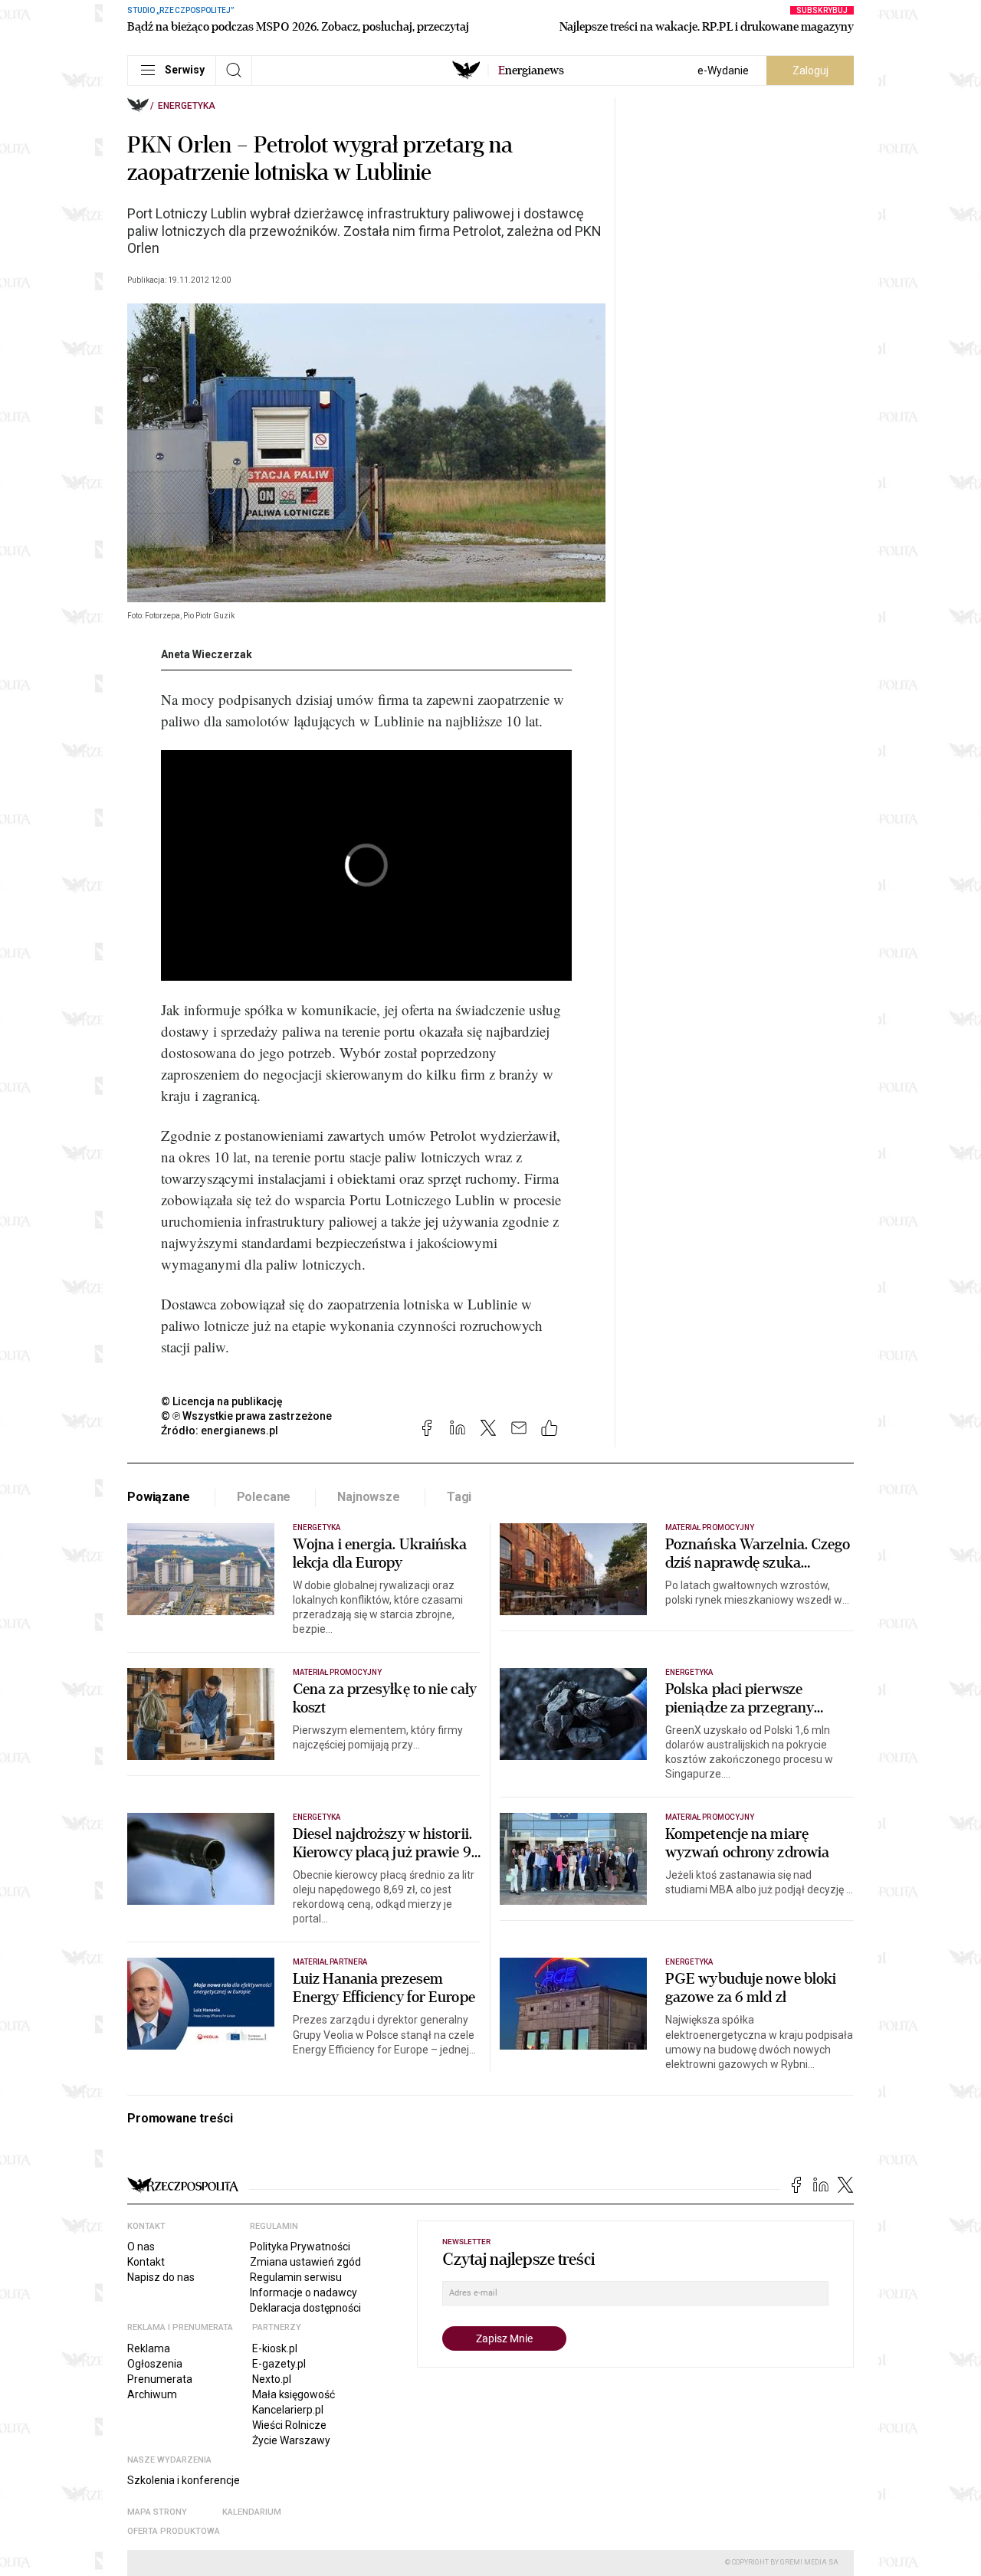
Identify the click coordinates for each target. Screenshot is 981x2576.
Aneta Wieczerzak (207, 654)
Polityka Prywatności (300, 2247)
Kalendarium (252, 2512)
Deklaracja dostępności (305, 2308)
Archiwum (152, 2394)
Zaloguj (810, 70)
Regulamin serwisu (296, 2277)
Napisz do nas (161, 2277)
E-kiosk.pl (275, 2348)
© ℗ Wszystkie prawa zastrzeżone (246, 1416)
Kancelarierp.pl (288, 2410)
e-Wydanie (723, 70)
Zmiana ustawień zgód (305, 2262)
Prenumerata (160, 2379)
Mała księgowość (294, 2394)
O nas (141, 2247)
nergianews (531, 70)
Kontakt (146, 2262)
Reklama (149, 2348)
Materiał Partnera (330, 1962)
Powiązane (159, 1497)
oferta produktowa (174, 2531)
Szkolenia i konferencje (184, 2480)
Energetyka (187, 106)
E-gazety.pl (279, 2364)
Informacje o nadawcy (303, 2293)
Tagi (459, 1497)
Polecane (264, 1497)
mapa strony (157, 2512)
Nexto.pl (272, 2379)
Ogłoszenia (155, 2364)
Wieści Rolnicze (289, 2425)
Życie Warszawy (291, 2440)
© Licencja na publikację (222, 1401)
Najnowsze (369, 1497)
